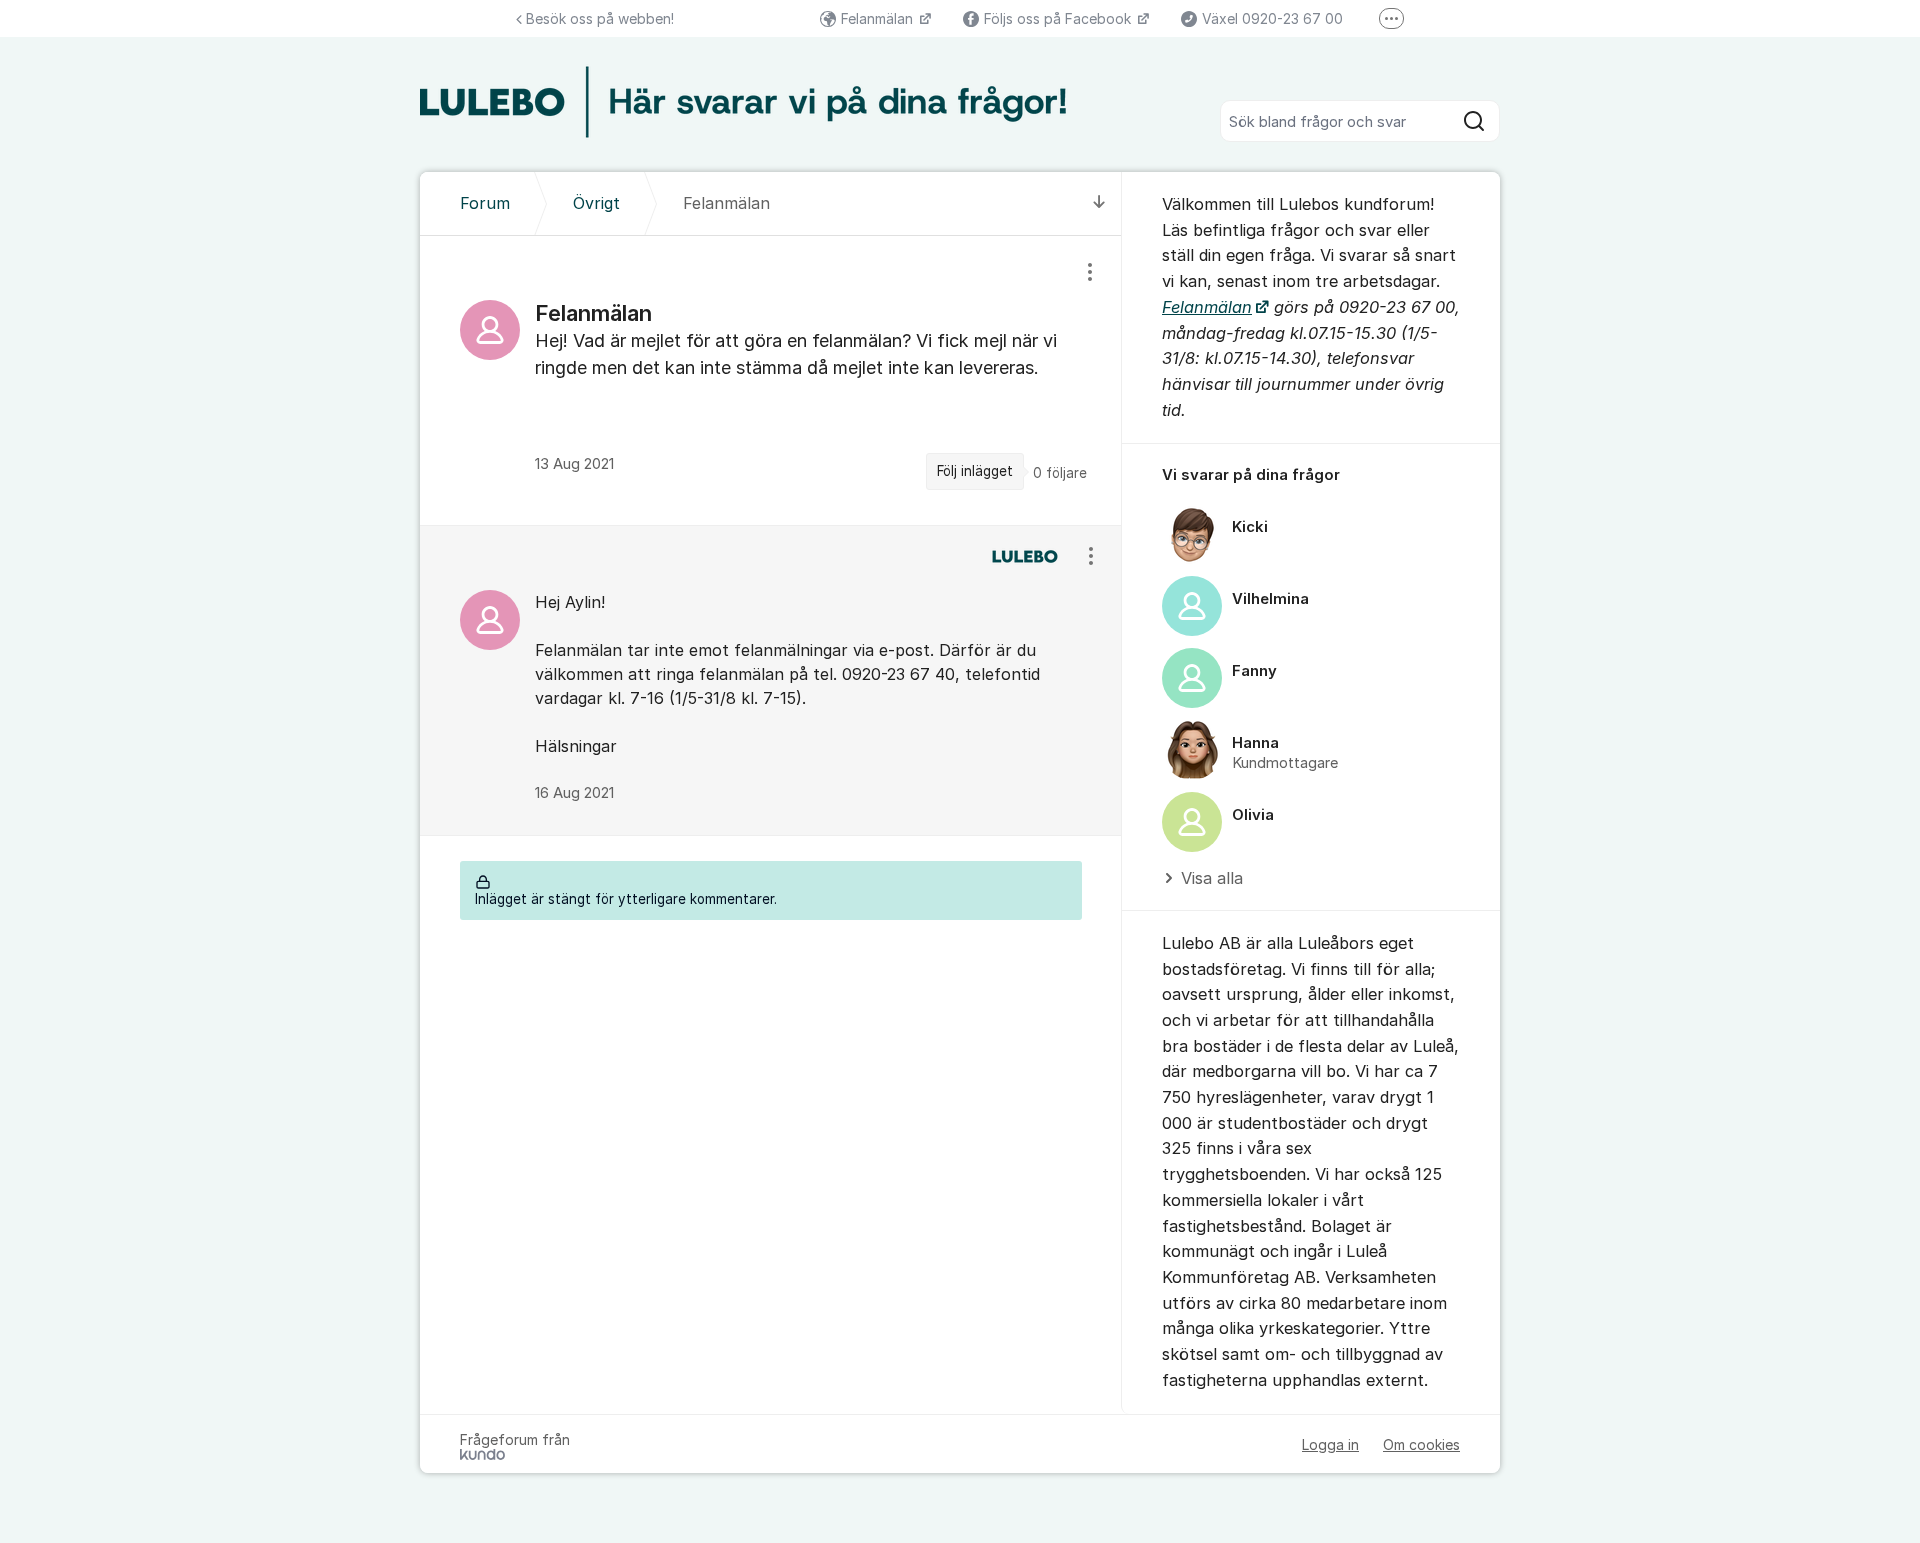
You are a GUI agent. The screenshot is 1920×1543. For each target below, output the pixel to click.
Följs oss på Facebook (1059, 18)
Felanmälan (879, 18)
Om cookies (1421, 1444)
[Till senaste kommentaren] (1099, 203)
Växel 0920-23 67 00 (1272, 18)
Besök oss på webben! (600, 18)
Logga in (1330, 1444)
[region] (771, 380)
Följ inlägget (975, 471)
